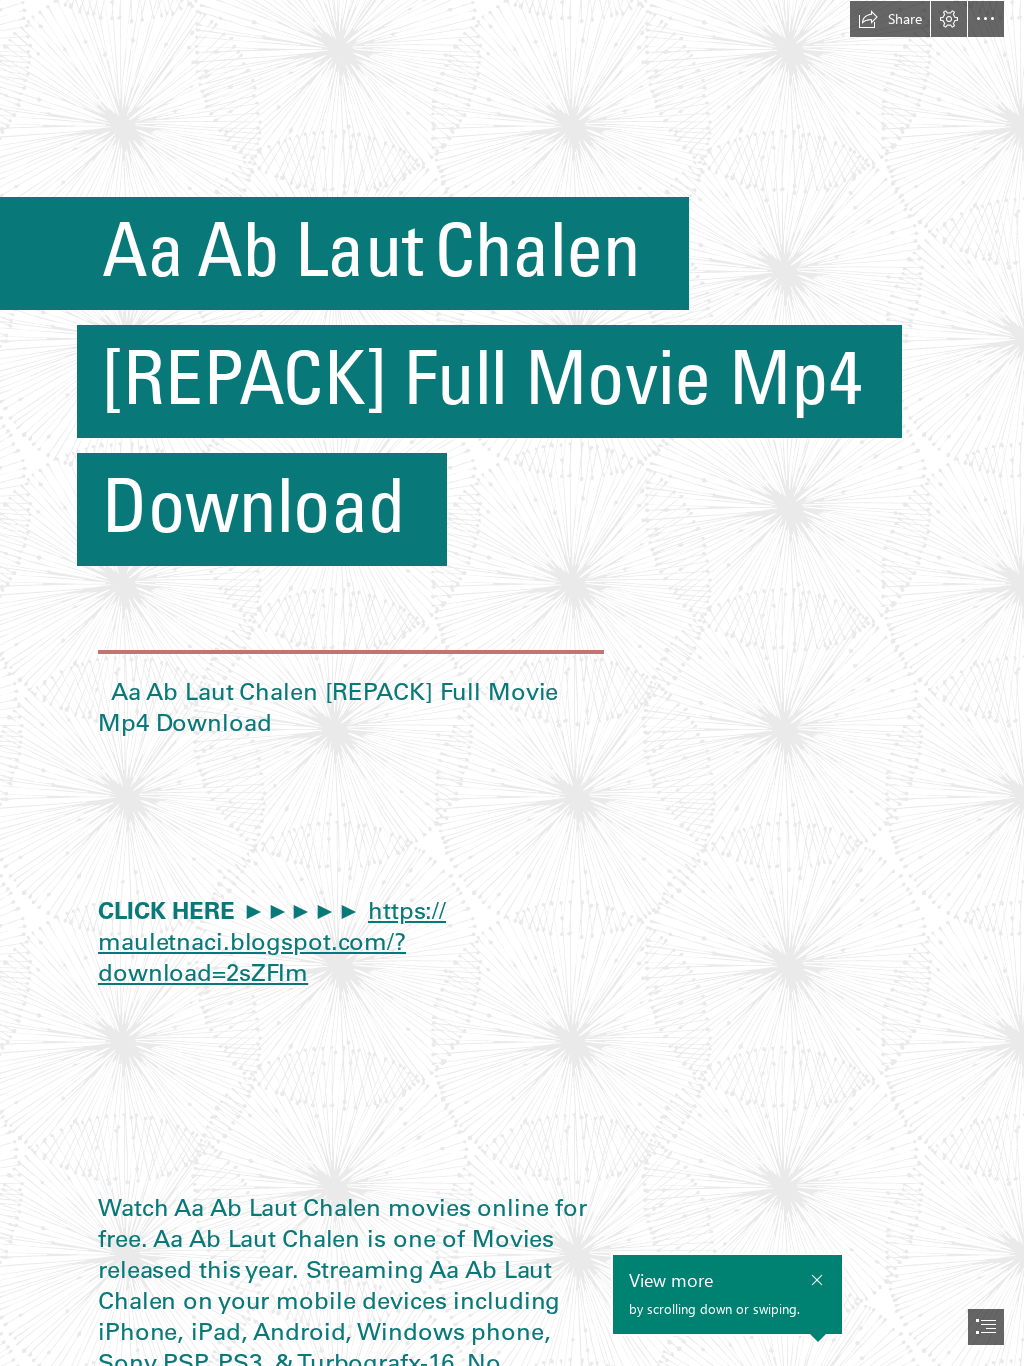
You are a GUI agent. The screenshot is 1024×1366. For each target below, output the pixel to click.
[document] (512, 683)
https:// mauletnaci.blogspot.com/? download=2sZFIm (272, 941)
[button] (890, 19)
